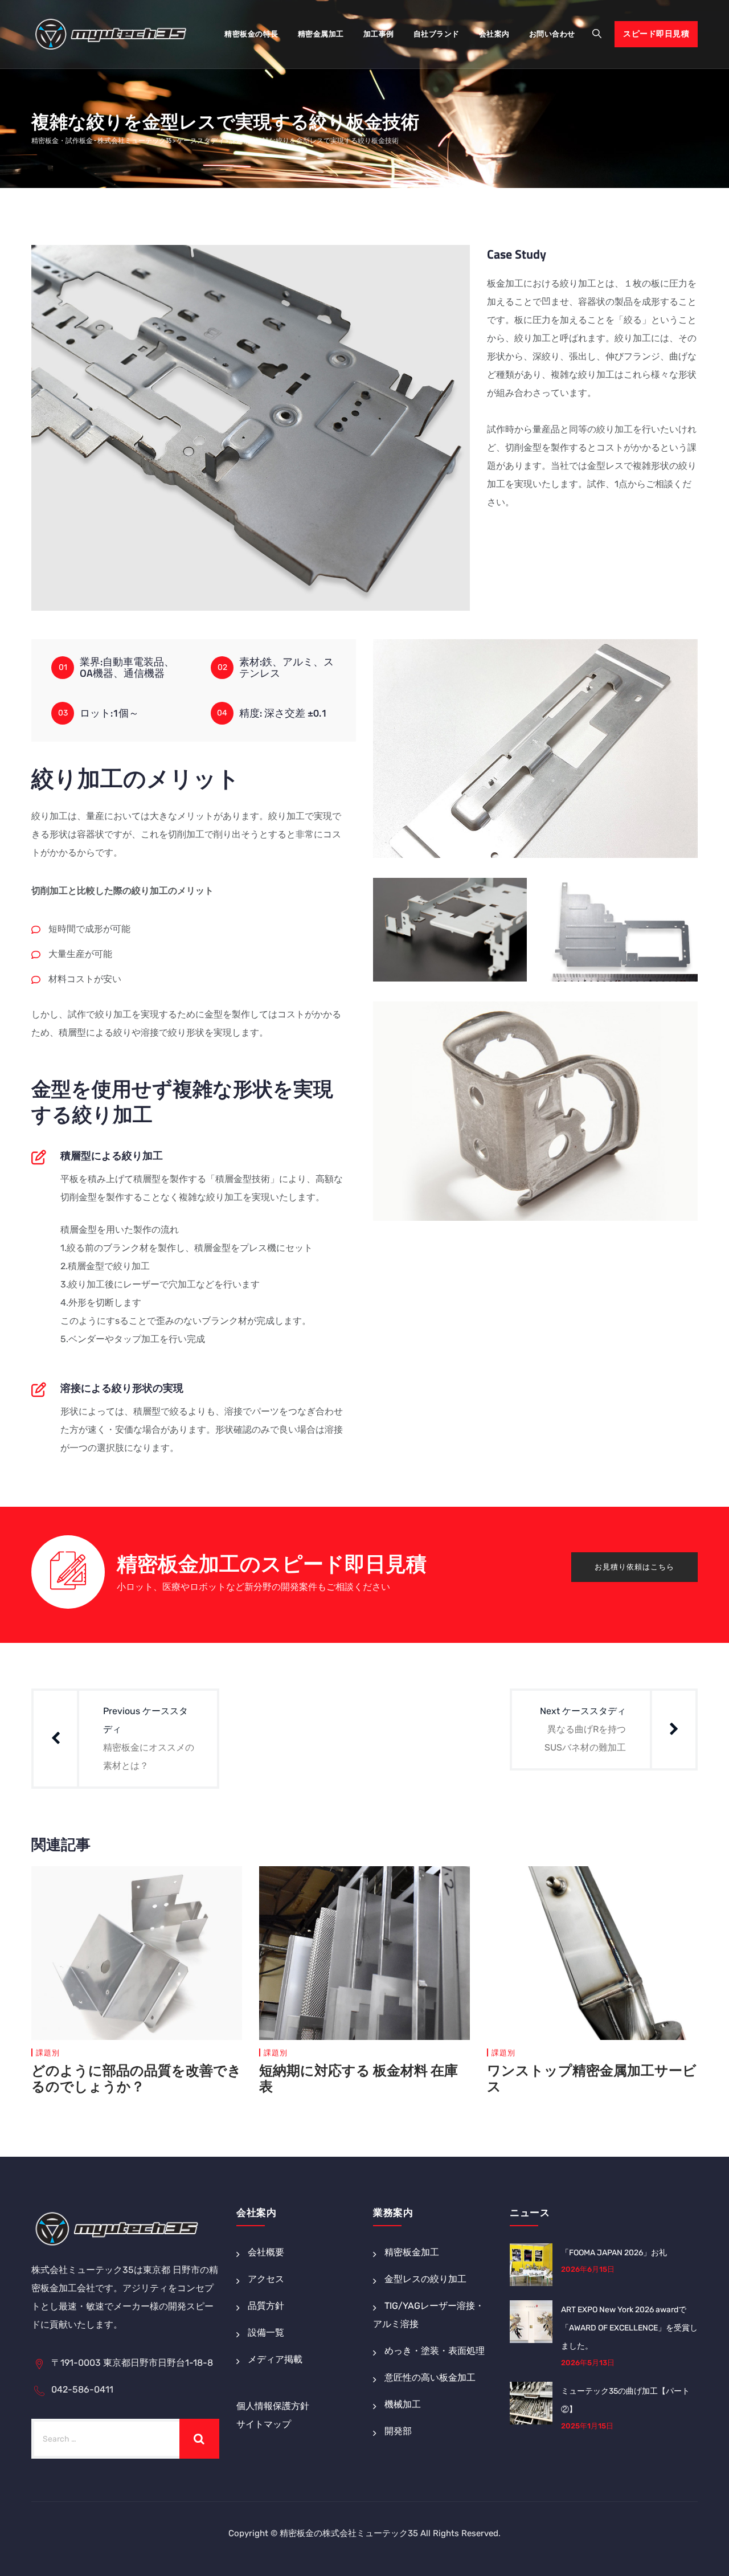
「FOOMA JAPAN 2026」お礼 (614, 2253)
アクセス (266, 2279)
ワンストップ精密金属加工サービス (592, 2078)
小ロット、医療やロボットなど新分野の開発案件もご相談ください (253, 1587)
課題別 (48, 2053)
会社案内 (494, 34)
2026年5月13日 (588, 2363)
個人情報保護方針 (273, 2406)
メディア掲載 (275, 2359)
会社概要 (266, 2252)
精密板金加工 (412, 2252)
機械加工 (403, 2404)
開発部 (398, 2431)
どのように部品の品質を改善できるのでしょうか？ (136, 2078)
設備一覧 (266, 2332)
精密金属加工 (321, 34)
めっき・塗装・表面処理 (435, 2351)
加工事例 (379, 34)
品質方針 (266, 2306)
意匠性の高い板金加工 (430, 2377)
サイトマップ (264, 2424)
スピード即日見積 (656, 34)
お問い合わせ (552, 34)
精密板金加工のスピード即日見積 (272, 1566)
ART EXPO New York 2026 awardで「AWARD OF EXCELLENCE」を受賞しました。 (629, 2328)
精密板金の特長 (251, 34)
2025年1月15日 (587, 2426)
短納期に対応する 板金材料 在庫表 (359, 2078)
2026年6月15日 (588, 2269)
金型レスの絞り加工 (425, 2279)
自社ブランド (437, 34)
